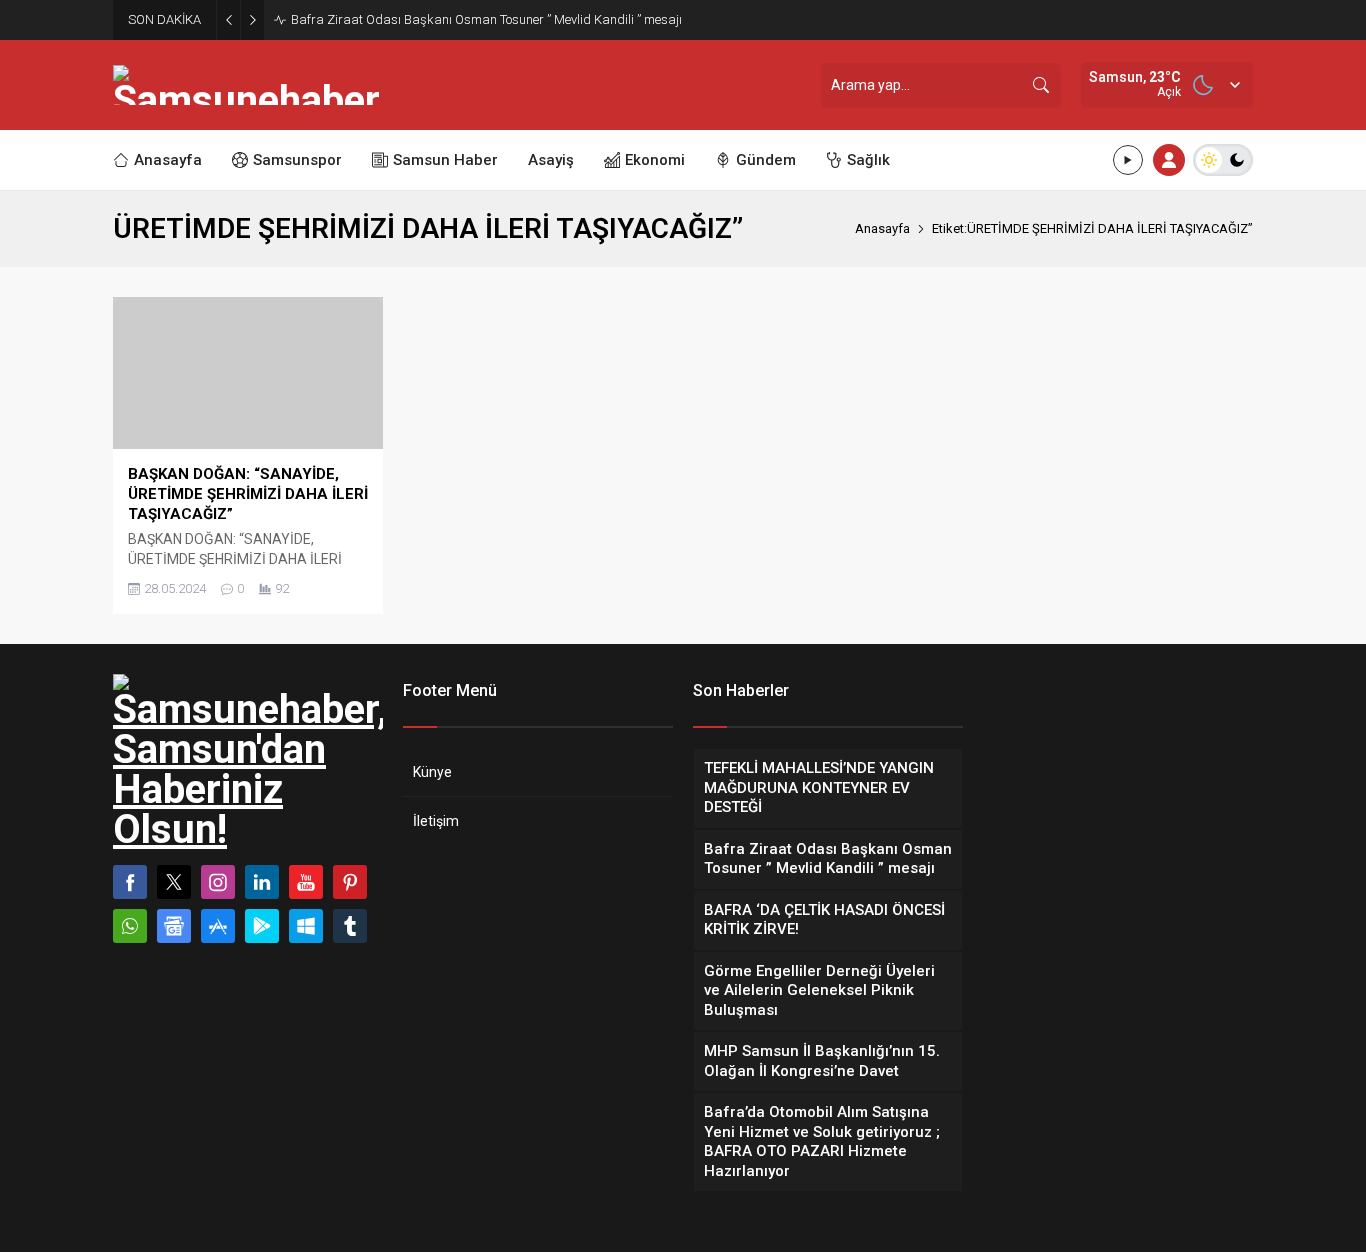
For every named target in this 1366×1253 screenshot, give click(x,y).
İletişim (436, 821)
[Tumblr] (350, 926)
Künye (432, 772)
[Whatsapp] (130, 926)
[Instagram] (218, 882)
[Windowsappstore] (306, 926)
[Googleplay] (262, 926)
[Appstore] (218, 926)
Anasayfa (882, 228)
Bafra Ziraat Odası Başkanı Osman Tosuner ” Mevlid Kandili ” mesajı (488, 19)
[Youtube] (306, 882)
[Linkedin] (262, 882)
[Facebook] (130, 882)
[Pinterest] (350, 882)
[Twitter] (174, 882)
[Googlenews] (174, 926)
